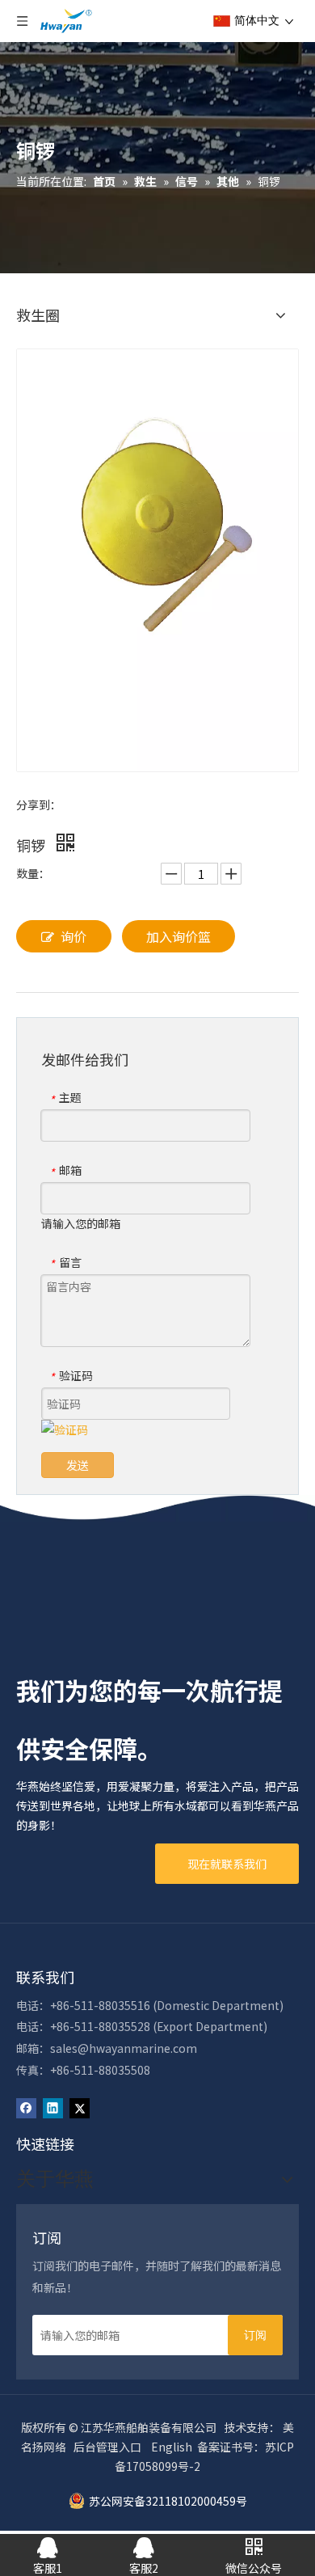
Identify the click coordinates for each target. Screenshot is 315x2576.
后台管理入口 (107, 2447)
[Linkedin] (53, 2107)
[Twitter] (80, 2107)
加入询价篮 (178, 936)
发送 (78, 1465)
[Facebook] (26, 2107)
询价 (73, 936)
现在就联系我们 (227, 1864)
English (172, 2447)
